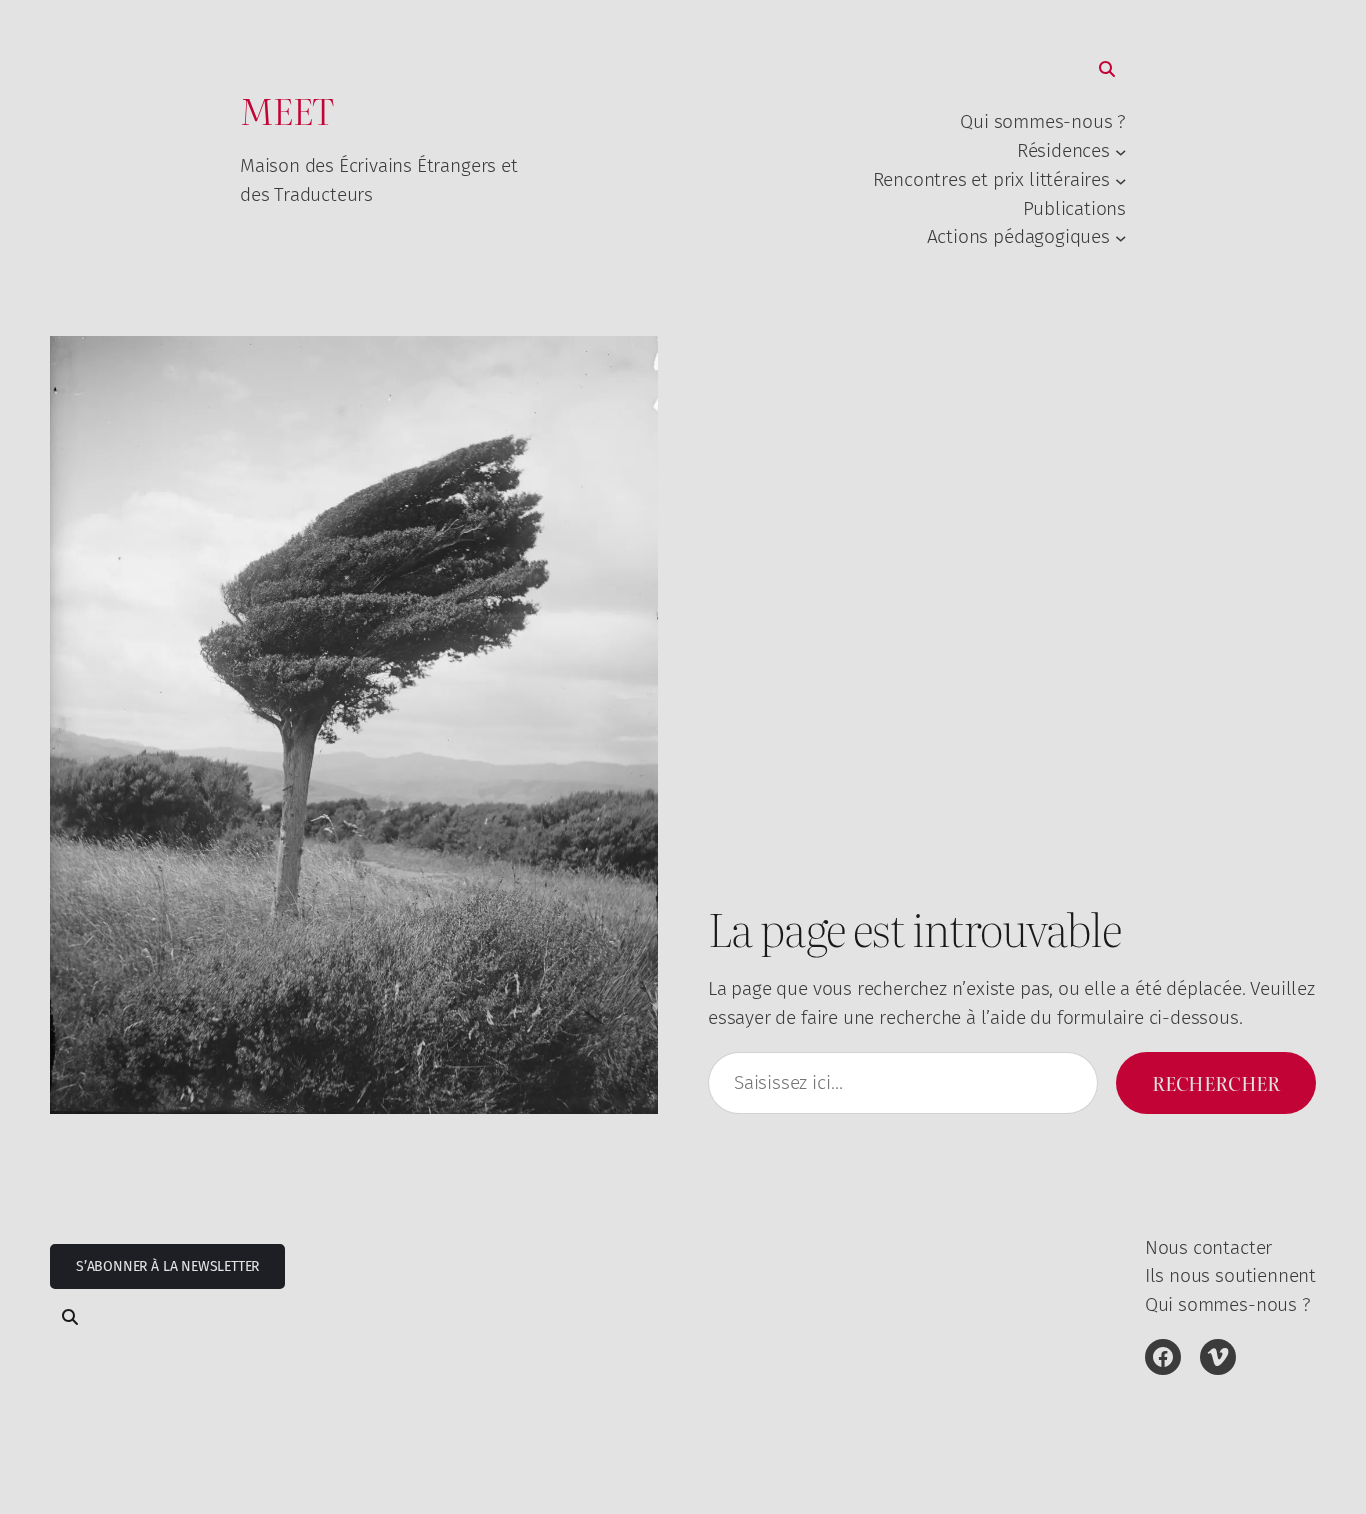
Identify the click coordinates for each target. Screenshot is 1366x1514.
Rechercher (1216, 1082)
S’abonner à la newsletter (167, 1266)
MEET (287, 110)
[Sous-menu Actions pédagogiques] (1121, 238)
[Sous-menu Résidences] (1121, 152)
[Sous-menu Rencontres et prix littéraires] (1121, 180)
